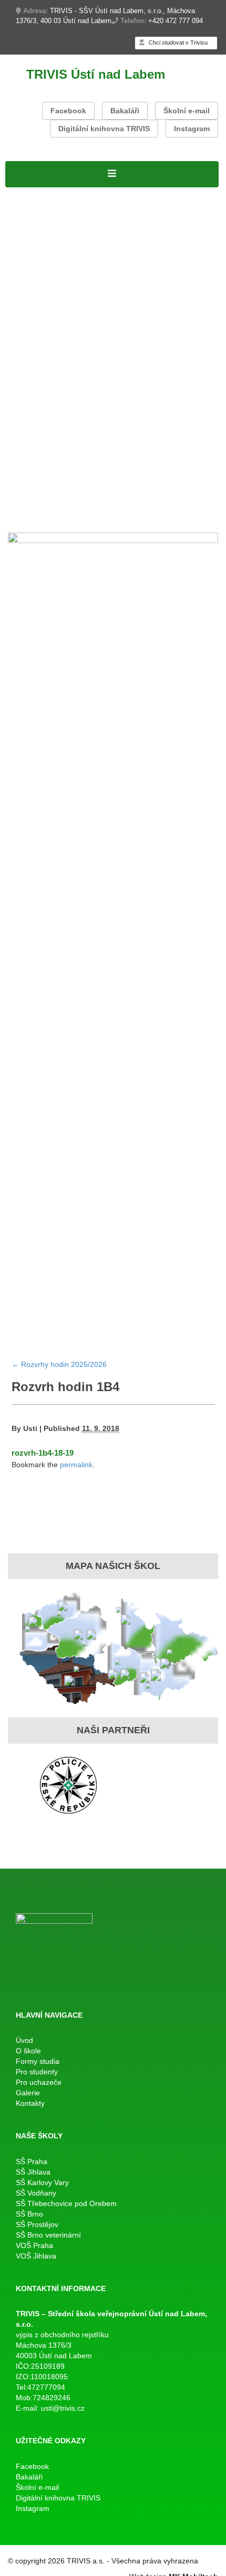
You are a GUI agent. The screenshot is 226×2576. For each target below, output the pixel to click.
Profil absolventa (137, 477)
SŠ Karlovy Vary (42, 2182)
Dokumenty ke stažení (52, 423)
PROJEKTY (94, 194)
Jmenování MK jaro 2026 (58, 328)
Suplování (134, 302)
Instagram (192, 129)
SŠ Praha (32, 2161)
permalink (76, 1465)
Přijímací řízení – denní (54, 463)
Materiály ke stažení (47, 261)
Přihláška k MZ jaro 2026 (163, 328)
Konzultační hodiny (99, 409)
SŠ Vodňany (36, 2193)
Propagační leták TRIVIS (155, 463)
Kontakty (54, 517)
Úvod (24, 2040)
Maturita (22, 315)
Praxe (18, 409)
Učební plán (94, 248)
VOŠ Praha (34, 2245)
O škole (135, 194)
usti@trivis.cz (63, 2408)
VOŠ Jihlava (36, 2256)
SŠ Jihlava (33, 2172)
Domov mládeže (136, 504)
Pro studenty (32, 288)
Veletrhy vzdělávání (136, 491)
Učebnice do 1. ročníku (54, 504)
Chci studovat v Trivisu (177, 43)
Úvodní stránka (37, 194)
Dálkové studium (40, 274)
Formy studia (33, 221)
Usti (30, 1428)
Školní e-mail (187, 111)
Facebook (68, 111)
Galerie (20, 517)
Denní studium (36, 234)
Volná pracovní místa (163, 207)
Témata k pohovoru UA (54, 477)
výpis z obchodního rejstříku (62, 2335)
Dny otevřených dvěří (50, 491)
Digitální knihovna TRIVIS (104, 129)
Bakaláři (125, 111)
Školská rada (146, 248)
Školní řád (176, 302)
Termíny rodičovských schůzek (69, 437)
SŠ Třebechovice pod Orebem (66, 2203)
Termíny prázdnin (175, 409)
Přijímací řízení (37, 248)
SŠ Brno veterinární (48, 2235)
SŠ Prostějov (37, 2224)
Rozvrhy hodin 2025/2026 (59, 302)
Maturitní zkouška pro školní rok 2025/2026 (96, 342)
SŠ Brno (29, 2214)
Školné (44, 409)
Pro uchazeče (34, 450)
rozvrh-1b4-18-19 (43, 1453)
